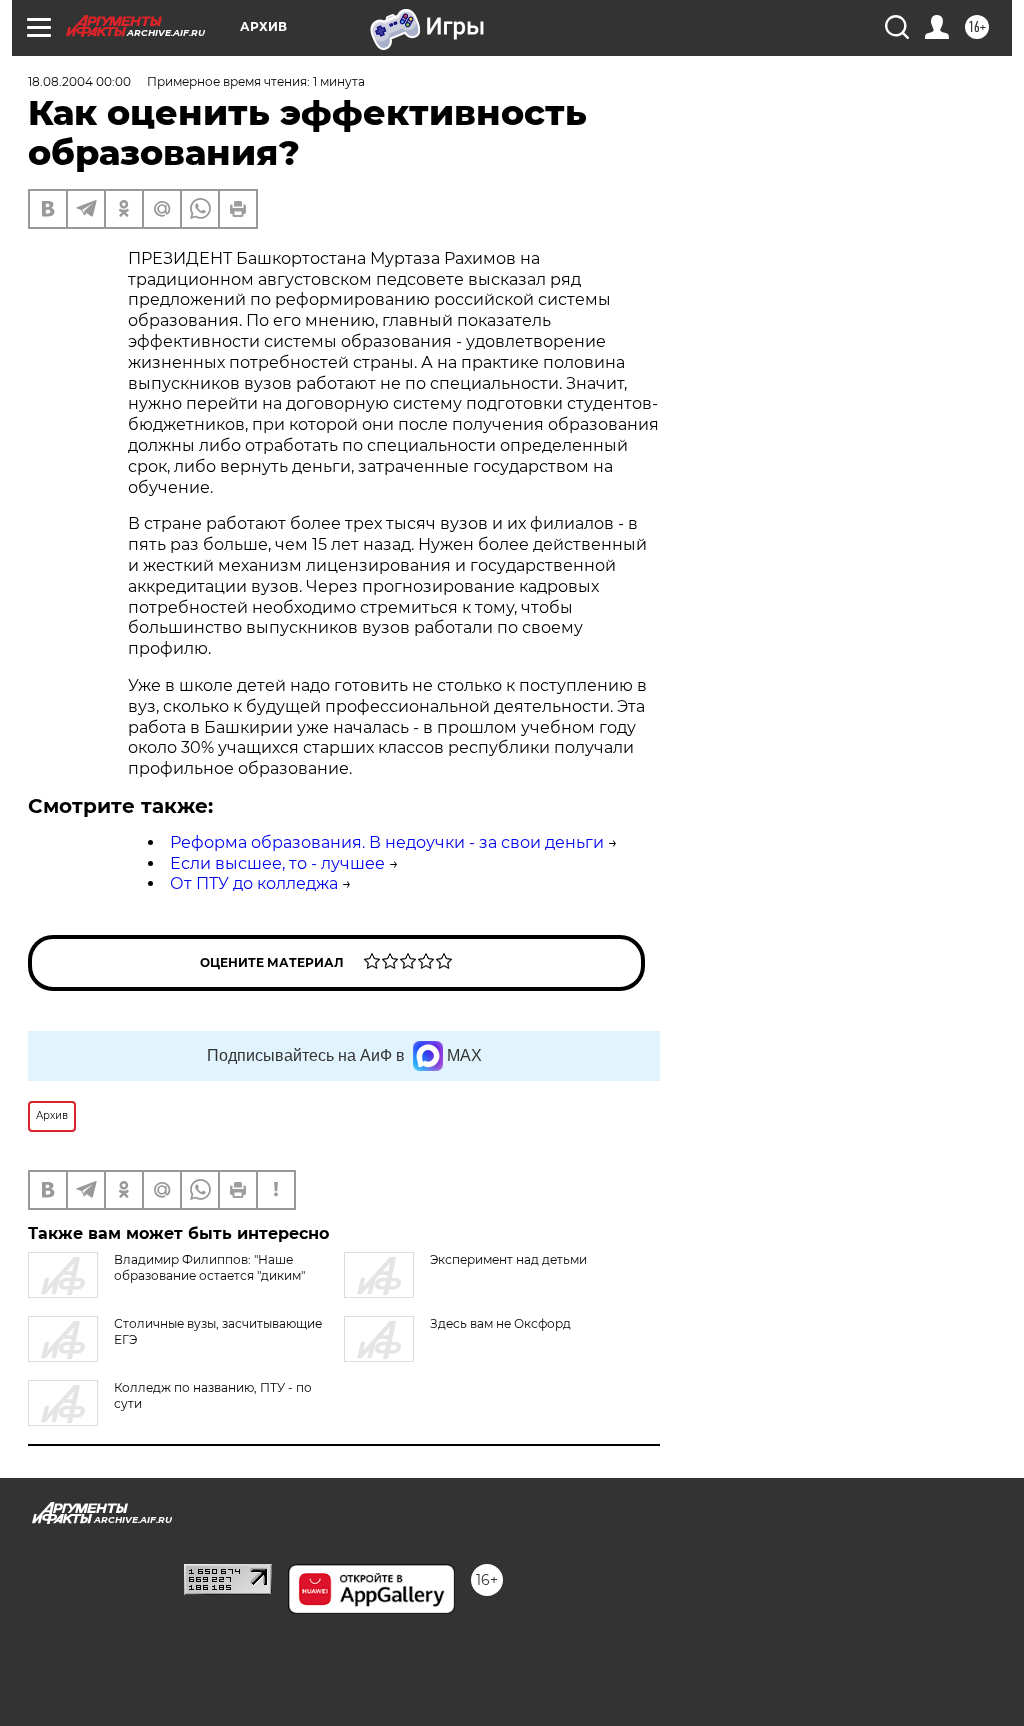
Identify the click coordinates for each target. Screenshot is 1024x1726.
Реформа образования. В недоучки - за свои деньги (387, 842)
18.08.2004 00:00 (79, 81)
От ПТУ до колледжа (254, 883)
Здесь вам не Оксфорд (500, 1323)
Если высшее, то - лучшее (277, 863)
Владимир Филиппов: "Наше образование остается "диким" (209, 1267)
